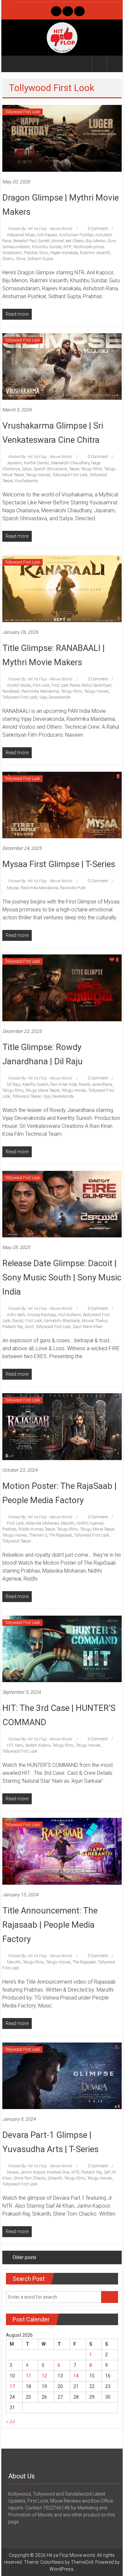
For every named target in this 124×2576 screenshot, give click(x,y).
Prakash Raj (13, 1327)
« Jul (10, 2421)
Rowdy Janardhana (95, 1084)
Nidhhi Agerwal (90, 1523)
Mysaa (13, 888)
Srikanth (55, 2178)
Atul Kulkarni (70, 1315)
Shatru (8, 259)
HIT (10, 1745)
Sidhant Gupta (40, 259)
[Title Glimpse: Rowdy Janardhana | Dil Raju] (62, 988)
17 (12, 2386)
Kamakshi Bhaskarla (62, 1321)
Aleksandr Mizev (21, 235)
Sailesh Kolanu (38, 1745)
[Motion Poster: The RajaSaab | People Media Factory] (62, 1426)
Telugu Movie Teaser (42, 1090)
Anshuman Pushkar (76, 235)
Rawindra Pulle (73, 888)
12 (44, 2376)
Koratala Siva (58, 2172)
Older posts (24, 2257)
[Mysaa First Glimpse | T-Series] (62, 805)
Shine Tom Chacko (30, 2178)
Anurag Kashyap (42, 1315)
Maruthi (68, 1523)
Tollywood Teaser (26, 1096)
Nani (19, 1745)
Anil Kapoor (47, 235)
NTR (67, 247)
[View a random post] (114, 64)
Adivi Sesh (16, 1315)
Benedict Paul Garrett (31, 241)
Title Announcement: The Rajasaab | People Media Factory (50, 1925)
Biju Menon (96, 241)
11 (28, 2376)
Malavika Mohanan (42, 1523)
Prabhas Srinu (36, 253)
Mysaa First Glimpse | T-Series (59, 864)
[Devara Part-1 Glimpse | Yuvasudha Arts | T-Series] (62, 2075)
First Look (41, 685)
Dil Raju (14, 1084)
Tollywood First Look (22, 112)
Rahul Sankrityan (97, 685)
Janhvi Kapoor (33, 2172)
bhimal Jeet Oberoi (68, 241)
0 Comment (97, 229)
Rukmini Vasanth (95, 253)
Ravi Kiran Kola (63, 1084)
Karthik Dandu (36, 463)
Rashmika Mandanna (40, 691)
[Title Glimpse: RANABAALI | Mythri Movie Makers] (62, 588)
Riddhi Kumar (31, 1529)
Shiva (21, 259)
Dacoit (18, 1321)
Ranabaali (11, 691)
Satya (27, 469)
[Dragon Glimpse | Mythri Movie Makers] (62, 138)
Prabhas (9, 1529)
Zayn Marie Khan (88, 1327)
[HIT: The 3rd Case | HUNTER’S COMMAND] (62, 1648)
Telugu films (92, 469)
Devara (13, 2172)
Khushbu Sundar (47, 247)
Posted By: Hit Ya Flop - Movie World (40, 229)
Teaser (74, 469)
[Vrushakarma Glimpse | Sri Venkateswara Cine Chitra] (62, 366)
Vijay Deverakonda (55, 697)
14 (76, 2376)
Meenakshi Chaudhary (70, 463)
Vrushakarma (26, 481)
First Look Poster (66, 685)
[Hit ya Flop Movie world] (10, 64)
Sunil (29, 1327)
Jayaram (14, 463)
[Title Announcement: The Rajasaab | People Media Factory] (62, 1851)
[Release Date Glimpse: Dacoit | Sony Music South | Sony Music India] (62, 1204)
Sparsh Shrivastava (50, 469)
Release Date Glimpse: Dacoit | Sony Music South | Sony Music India (62, 1277)
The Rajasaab (61, 1535)
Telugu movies (38, 475)
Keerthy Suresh (35, 1084)
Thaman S (38, 1535)
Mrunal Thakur (94, 1321)
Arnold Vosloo (19, 685)
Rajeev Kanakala (64, 253)
